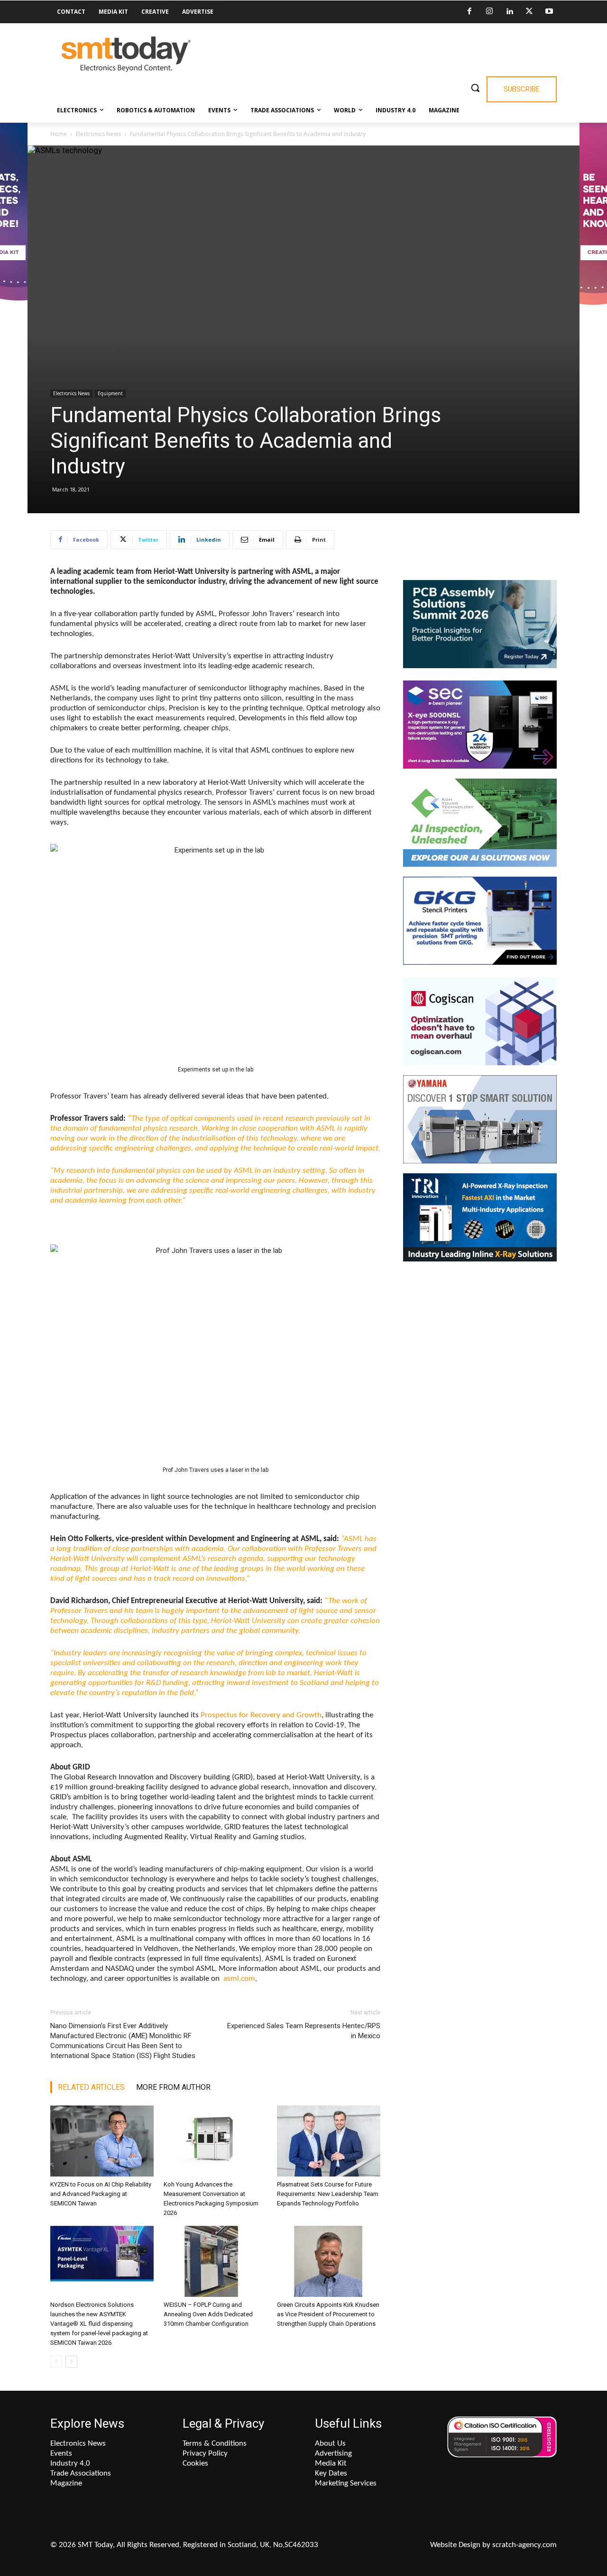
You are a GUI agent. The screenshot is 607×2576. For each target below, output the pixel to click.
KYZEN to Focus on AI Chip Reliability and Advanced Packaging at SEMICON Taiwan (101, 2194)
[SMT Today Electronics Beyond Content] (126, 54)
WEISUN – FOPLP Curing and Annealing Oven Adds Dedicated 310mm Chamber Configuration (208, 2314)
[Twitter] (529, 12)
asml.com (238, 1979)
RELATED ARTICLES (91, 2087)
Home (59, 134)
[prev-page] (56, 2362)
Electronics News (98, 134)
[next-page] (71, 2362)
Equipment (110, 393)
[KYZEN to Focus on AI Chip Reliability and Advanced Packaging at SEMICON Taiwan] (102, 2141)
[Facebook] (469, 12)
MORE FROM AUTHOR (173, 2087)
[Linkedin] (509, 12)
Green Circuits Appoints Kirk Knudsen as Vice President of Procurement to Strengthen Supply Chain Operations (328, 2314)
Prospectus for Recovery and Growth (261, 1715)
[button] (475, 88)
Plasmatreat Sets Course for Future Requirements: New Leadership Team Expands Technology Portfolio (328, 2194)
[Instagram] (489, 12)
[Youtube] (549, 12)
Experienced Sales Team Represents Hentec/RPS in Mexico (304, 2031)
